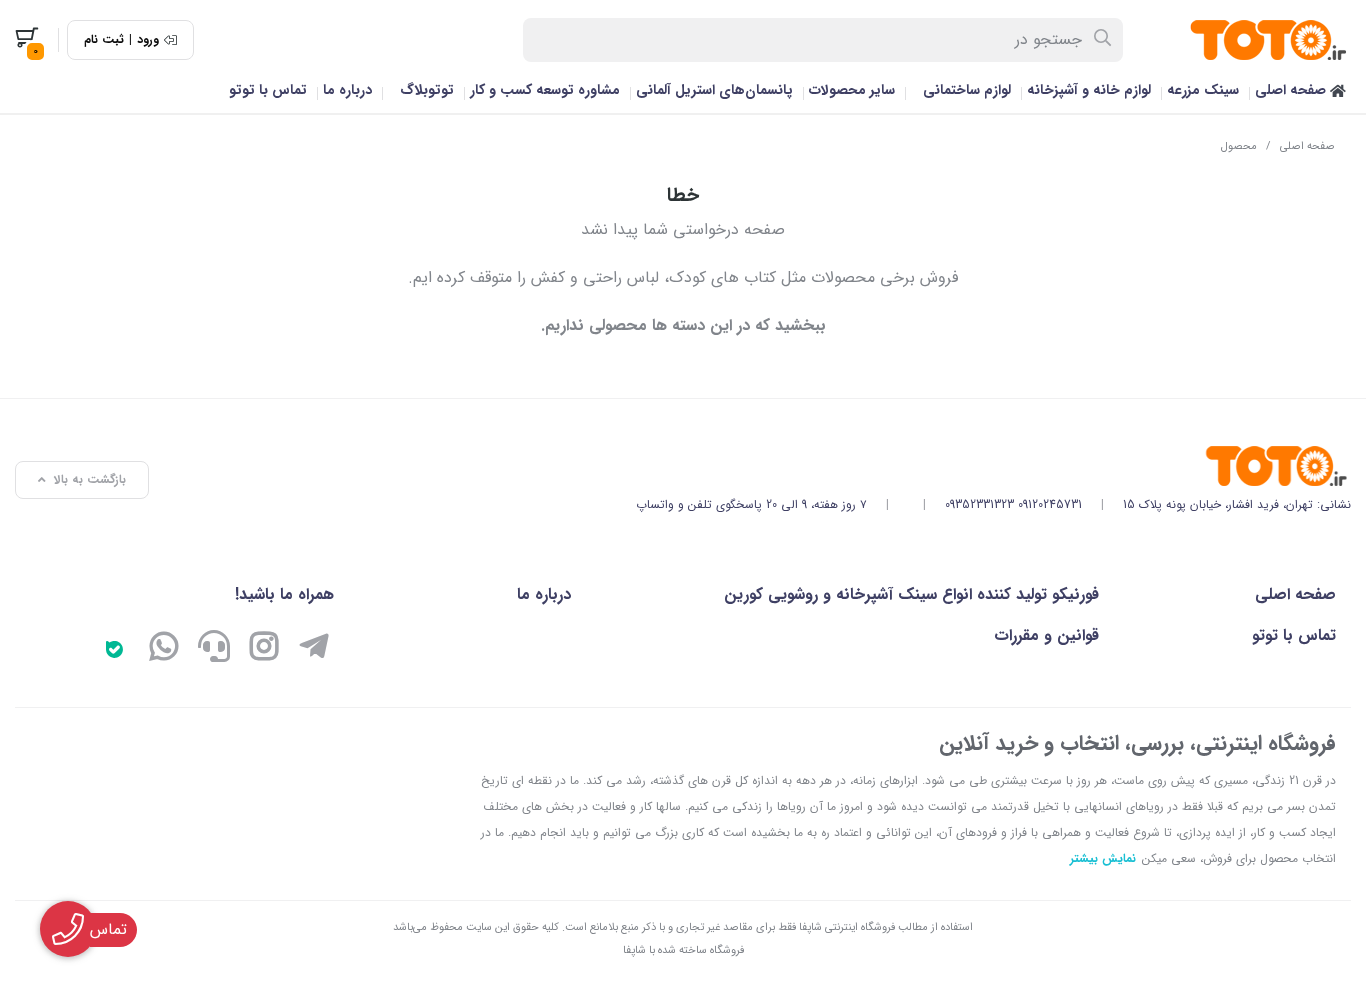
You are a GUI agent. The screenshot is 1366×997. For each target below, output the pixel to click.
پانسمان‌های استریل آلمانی (714, 90)
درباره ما (347, 90)
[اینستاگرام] (264, 649)
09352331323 (979, 504)
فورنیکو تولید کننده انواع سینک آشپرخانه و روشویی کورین (911, 594)
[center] (1103, 40)
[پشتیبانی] (214, 649)
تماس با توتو (268, 90)
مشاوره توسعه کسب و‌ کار (545, 90)
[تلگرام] (314, 649)
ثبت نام (104, 40)
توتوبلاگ (427, 90)
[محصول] (993, 466)
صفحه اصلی (1292, 90)
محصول (1239, 146)
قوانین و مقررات (1046, 635)
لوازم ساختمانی (967, 90)
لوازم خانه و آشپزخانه (1089, 90)
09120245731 (1050, 504)
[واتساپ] (164, 649)
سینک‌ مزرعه (1203, 90)
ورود (148, 40)
